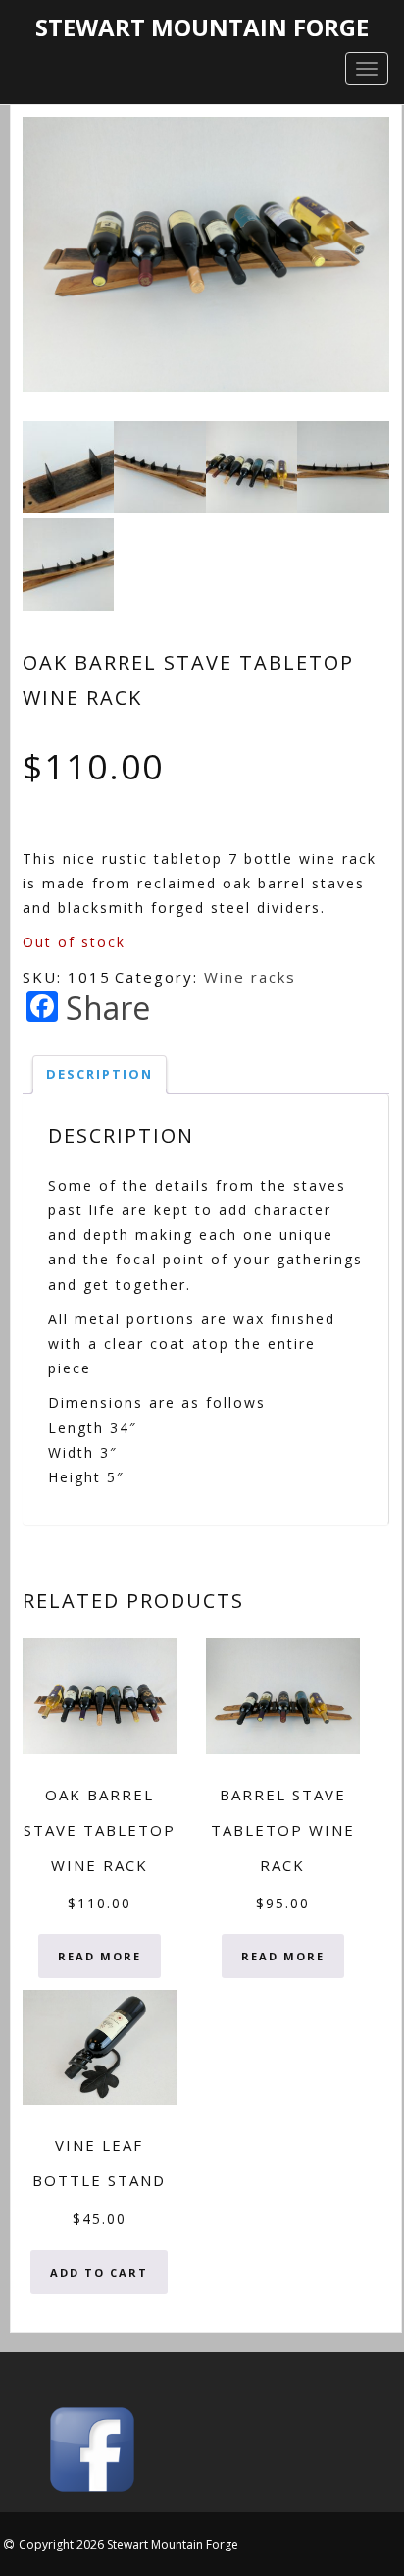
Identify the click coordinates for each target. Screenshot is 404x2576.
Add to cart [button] (99, 2272)
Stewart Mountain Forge (202, 27)
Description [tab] (100, 1074)
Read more (100, 1956)
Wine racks (250, 977)
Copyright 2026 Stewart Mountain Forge (128, 2544)
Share (108, 1008)
